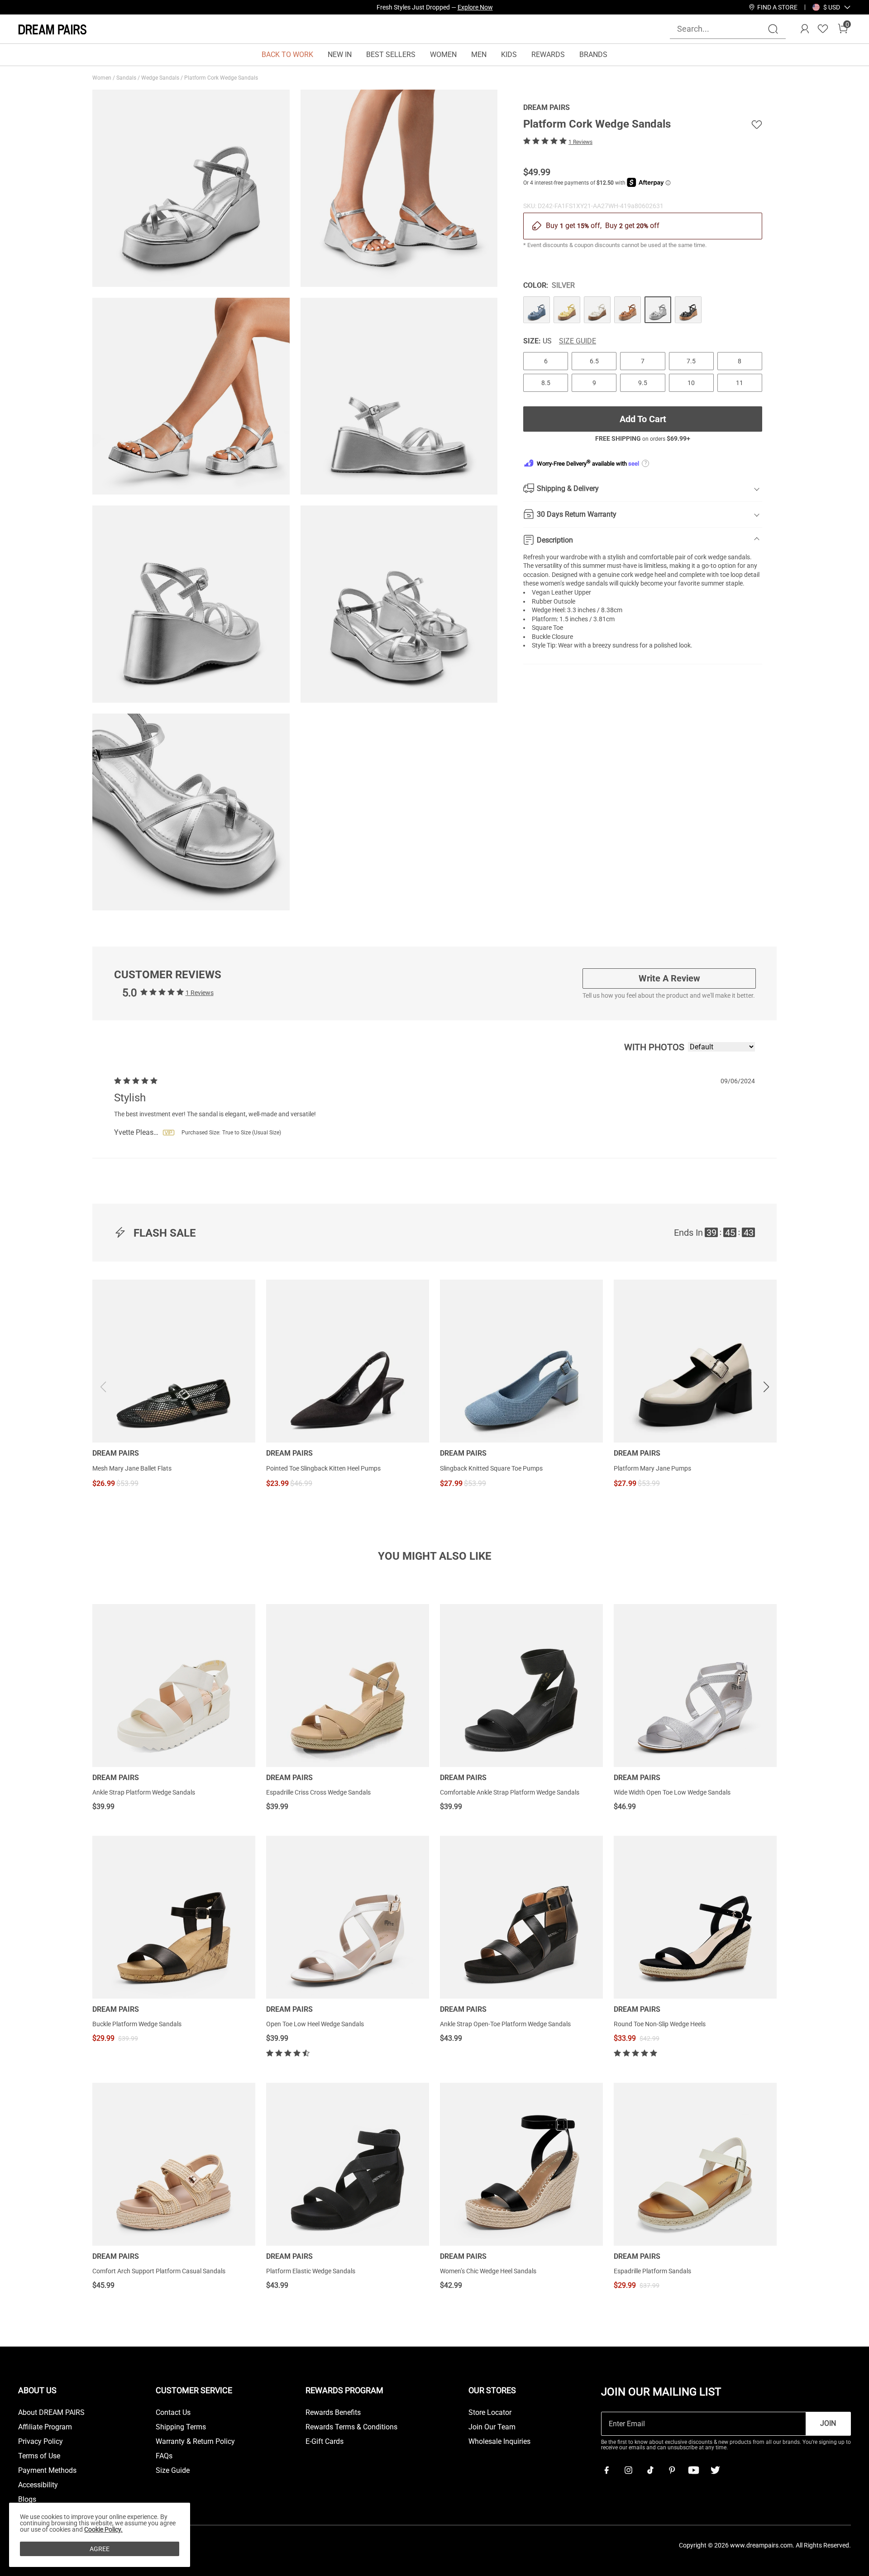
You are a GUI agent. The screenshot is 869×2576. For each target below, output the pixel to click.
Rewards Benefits (333, 2413)
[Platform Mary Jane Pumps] (695, 1361)
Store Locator (490, 2413)
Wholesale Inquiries (499, 2442)
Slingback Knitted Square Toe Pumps (491, 1468)
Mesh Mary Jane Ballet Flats (132, 1468)
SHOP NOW (516, 7)
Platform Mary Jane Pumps (652, 1468)
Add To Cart (643, 419)
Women (103, 78)
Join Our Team (492, 2427)
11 (740, 382)
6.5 (594, 361)
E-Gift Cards (325, 2442)
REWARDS (548, 55)
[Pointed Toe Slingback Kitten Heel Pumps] (348, 1361)
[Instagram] (628, 2470)
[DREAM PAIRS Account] (805, 29)
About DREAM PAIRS (51, 2413)
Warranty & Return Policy (195, 2442)
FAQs (164, 2456)
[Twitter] (715, 2470)
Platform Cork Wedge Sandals (222, 78)
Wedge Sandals (161, 78)
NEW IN (340, 55)
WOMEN (443, 55)
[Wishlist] (823, 29)
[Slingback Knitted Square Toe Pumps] (521, 1361)
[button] (832, 7)
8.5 (546, 382)
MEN (479, 55)
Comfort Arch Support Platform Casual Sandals (159, 2271)
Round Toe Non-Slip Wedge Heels (660, 2024)
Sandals (127, 78)
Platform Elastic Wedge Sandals (311, 2271)
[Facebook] (606, 2470)
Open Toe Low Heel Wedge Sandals (315, 2024)
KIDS (509, 55)
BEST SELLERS (391, 55)
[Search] (773, 29)
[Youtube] (693, 2470)
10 (691, 382)
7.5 (691, 361)
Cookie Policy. (103, 2529)
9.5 (643, 382)
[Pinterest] (672, 2470)
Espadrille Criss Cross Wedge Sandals (318, 1792)
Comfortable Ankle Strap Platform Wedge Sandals (510, 1792)
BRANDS (593, 55)
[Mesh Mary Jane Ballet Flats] (174, 1361)
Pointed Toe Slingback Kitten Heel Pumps (323, 1468)
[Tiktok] (650, 2470)
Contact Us (173, 2413)
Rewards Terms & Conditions (351, 2427)
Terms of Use (39, 2456)
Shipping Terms (181, 2427)
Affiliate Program (45, 2427)
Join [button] (828, 2423)
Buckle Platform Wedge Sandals (137, 2024)
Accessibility (38, 2485)
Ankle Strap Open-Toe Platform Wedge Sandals (505, 2024)
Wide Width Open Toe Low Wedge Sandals (672, 1792)
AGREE (100, 2549)
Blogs (27, 2500)
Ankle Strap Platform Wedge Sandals (144, 1792)
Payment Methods (47, 2471)
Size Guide (578, 341)
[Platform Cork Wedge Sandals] (537, 309)
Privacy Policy (41, 2442)
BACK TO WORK (287, 55)
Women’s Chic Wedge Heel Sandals (488, 2271)
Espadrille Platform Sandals (652, 2271)
